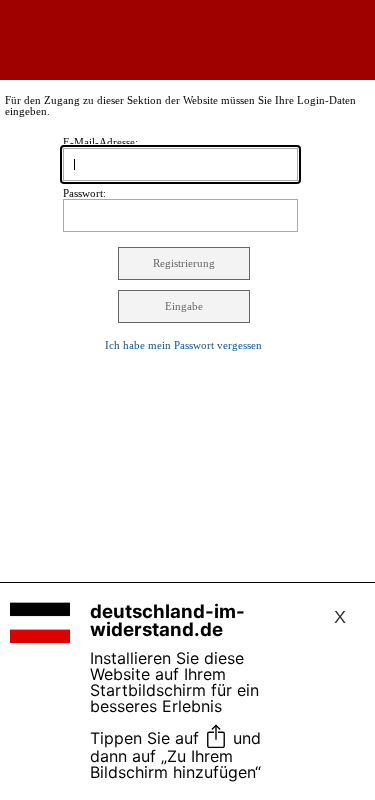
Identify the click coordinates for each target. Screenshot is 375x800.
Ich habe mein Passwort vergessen (183, 345)
